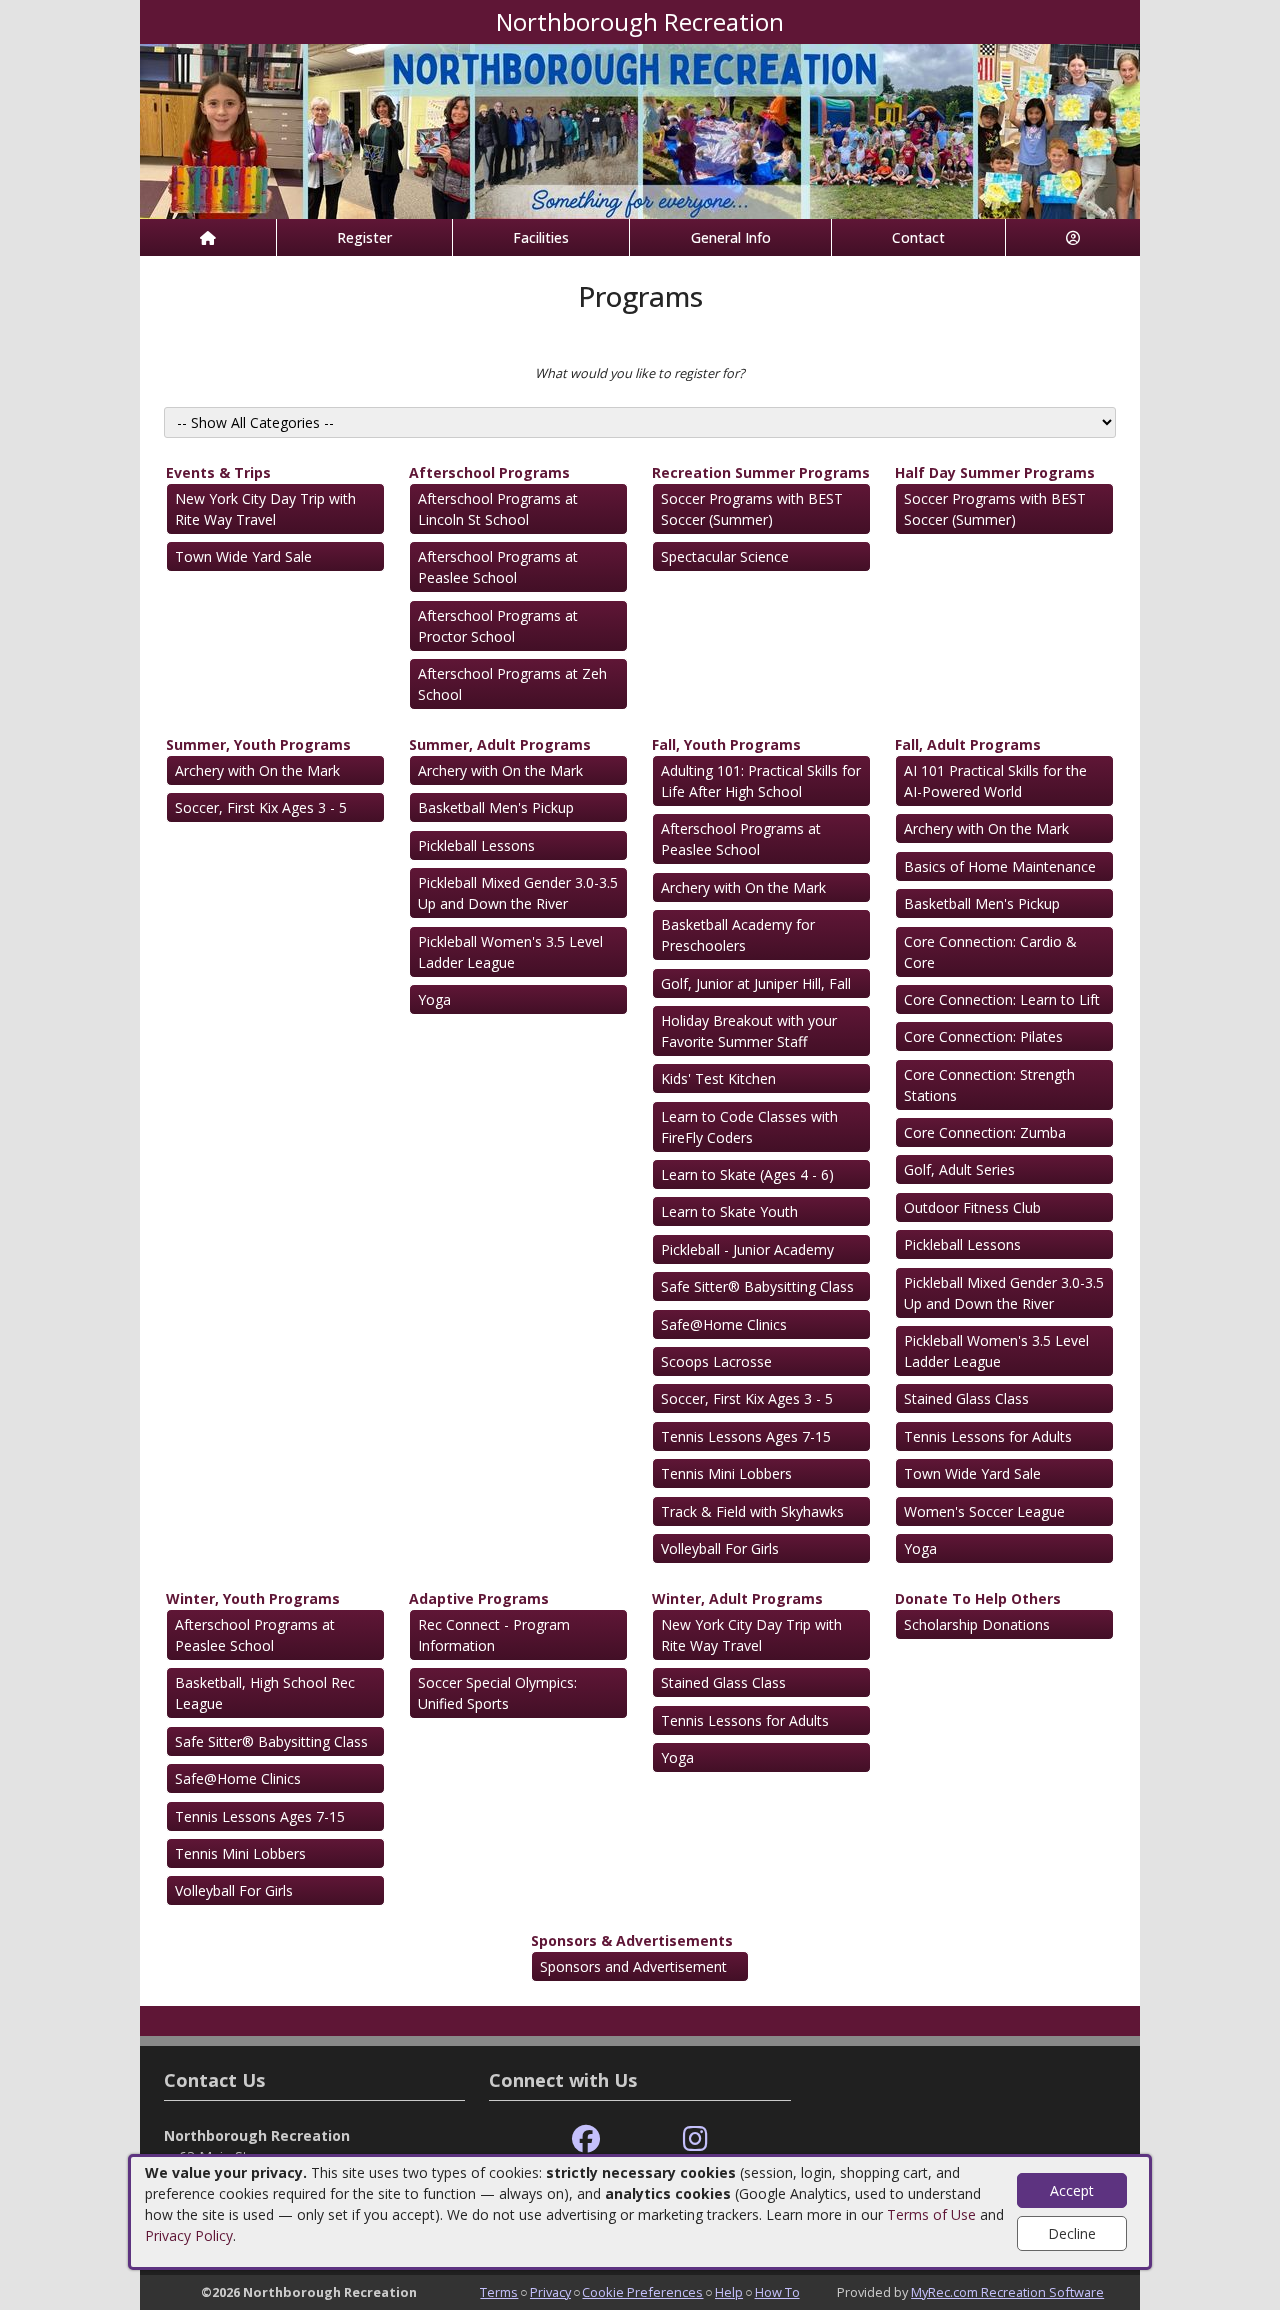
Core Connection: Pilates (983, 1036)
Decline (1072, 2233)
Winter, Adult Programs (737, 1598)
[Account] (1073, 237)
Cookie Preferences (642, 2292)
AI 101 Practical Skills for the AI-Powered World (995, 781)
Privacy (550, 2292)
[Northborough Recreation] (640, 129)
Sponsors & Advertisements (632, 1940)
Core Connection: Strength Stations (989, 1085)
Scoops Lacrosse (716, 1361)
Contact (918, 237)
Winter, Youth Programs (253, 1598)
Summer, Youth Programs (258, 744)
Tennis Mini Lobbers (726, 1473)
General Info (731, 237)
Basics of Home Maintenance (1000, 866)
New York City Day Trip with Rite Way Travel (265, 509)
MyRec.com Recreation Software (1007, 2292)
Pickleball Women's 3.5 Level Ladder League (510, 952)
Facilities (541, 237)
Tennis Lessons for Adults (988, 1436)
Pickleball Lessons (476, 845)
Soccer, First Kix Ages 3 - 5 (261, 807)
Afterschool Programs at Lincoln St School (498, 509)
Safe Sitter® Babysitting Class (757, 1286)
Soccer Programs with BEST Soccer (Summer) (752, 509)
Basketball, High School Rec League (265, 1693)
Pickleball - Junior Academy (747, 1249)
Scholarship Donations (977, 1624)
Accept (1072, 2190)
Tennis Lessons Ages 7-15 (746, 1436)
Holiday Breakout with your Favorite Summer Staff (749, 1031)
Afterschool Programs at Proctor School (498, 626)
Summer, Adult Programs (500, 744)
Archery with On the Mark (257, 770)
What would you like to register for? (640, 373)
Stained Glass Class (966, 1398)
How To (777, 2292)
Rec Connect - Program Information (494, 1635)
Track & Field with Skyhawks (752, 1511)
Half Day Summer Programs (995, 472)
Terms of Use (931, 2214)
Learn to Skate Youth (729, 1211)
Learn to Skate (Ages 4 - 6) (747, 1174)
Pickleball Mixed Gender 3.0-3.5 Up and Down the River (518, 893)
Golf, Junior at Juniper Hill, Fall (756, 983)
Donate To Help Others (978, 1598)
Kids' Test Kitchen (718, 1078)
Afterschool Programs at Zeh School (512, 684)
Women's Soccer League (984, 1511)
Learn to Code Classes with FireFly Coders (749, 1127)
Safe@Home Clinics (724, 1324)
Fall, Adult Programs (968, 744)
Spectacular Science (725, 556)
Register (364, 237)
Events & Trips (218, 472)
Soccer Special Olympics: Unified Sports (497, 1693)
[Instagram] (695, 2139)
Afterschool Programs (489, 472)
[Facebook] (586, 2139)
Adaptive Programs (479, 1598)
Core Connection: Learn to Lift (1002, 999)
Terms (499, 2292)
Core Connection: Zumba (985, 1132)
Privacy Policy (189, 2235)
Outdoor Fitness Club (972, 1207)
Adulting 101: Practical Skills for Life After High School (761, 781)
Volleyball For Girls (720, 1548)
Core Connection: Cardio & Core (990, 952)
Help (729, 2292)
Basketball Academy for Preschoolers (738, 935)
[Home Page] (208, 237)
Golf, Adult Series (959, 1169)
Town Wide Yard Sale (243, 556)
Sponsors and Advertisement (633, 1966)
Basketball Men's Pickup (496, 807)
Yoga (434, 999)
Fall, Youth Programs (726, 744)
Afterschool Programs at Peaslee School (498, 567)
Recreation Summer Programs (761, 472)
